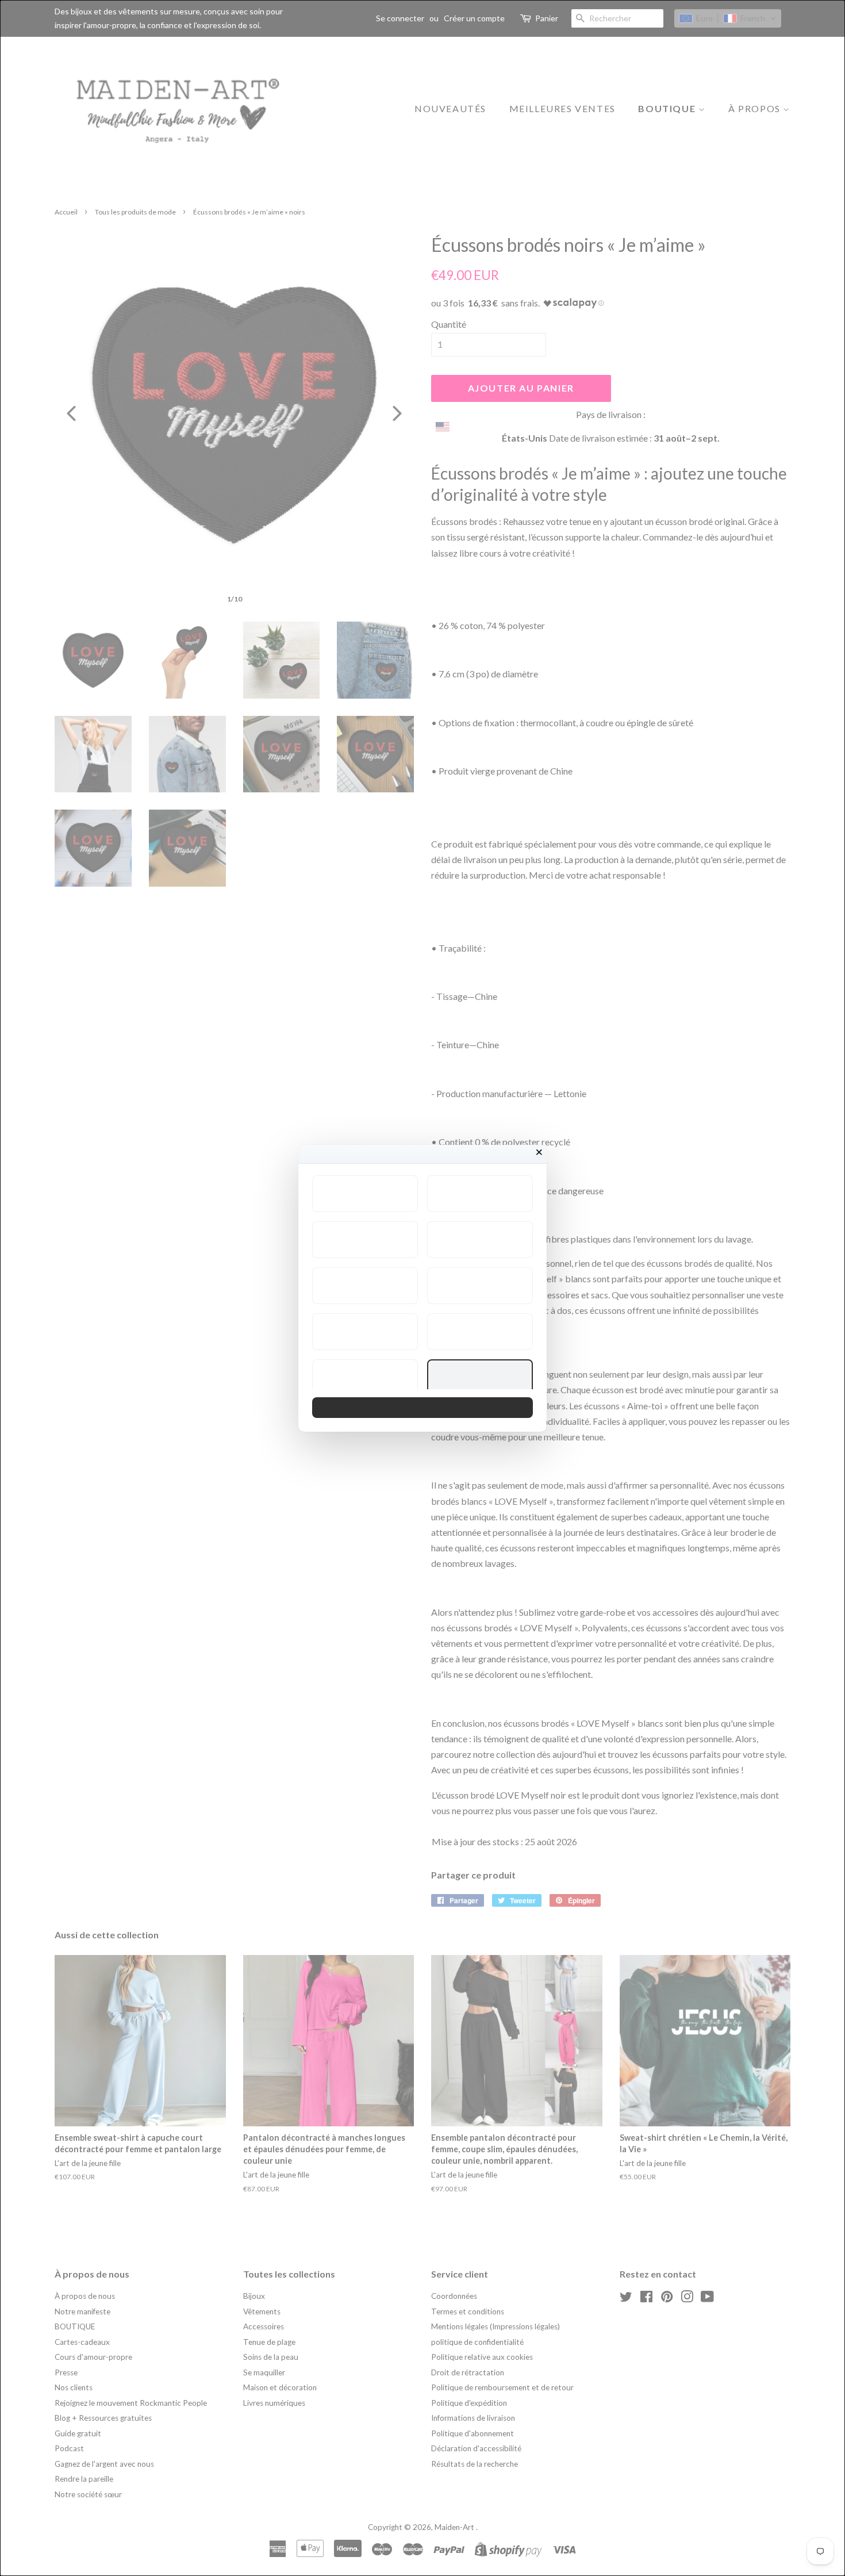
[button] (365, 1194)
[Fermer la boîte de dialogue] (539, 1152)
